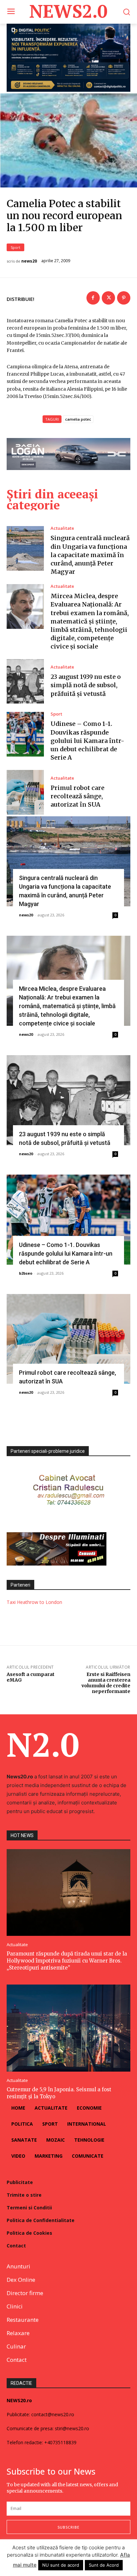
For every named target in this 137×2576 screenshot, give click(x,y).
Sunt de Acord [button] (104, 2565)
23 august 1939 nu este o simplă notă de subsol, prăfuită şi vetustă (86, 685)
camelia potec (78, 419)
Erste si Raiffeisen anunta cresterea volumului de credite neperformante (106, 1683)
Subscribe (68, 2527)
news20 (29, 261)
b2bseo (26, 1273)
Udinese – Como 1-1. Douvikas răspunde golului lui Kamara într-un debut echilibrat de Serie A (87, 741)
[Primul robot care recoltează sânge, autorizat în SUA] (25, 792)
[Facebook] (93, 298)
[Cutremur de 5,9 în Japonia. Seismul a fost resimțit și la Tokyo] (68, 2028)
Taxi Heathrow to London (34, 1602)
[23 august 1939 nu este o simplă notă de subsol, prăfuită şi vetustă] (25, 682)
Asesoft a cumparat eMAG (31, 1677)
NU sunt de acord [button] (61, 2565)
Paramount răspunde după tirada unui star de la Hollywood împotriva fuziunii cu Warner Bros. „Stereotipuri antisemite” (67, 1961)
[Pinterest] (124, 298)
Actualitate (62, 528)
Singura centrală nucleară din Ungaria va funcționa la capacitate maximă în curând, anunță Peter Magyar (90, 555)
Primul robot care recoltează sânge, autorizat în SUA (77, 796)
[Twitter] (108, 298)
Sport (15, 247)
